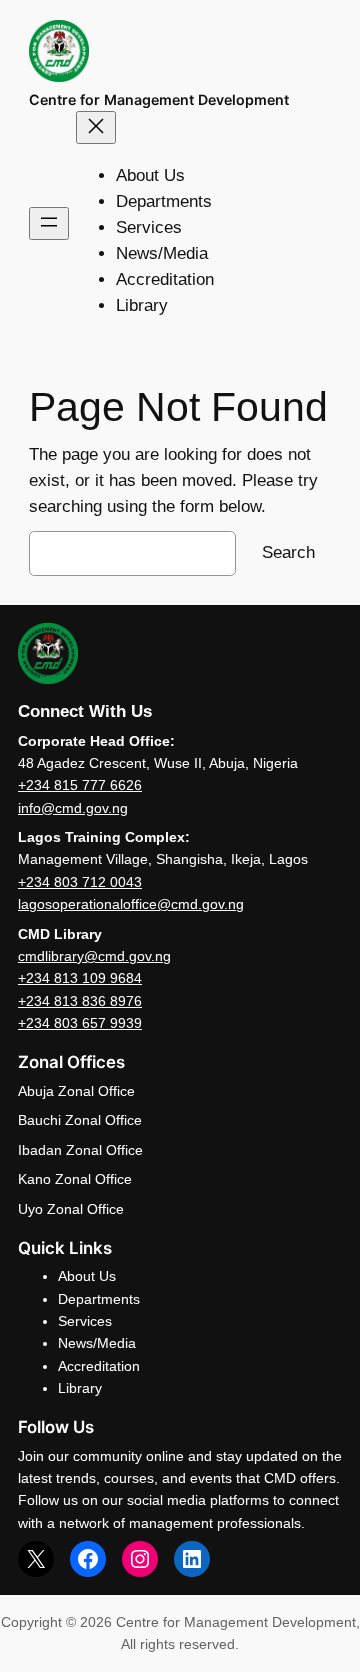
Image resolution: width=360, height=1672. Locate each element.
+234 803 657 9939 (80, 1023)
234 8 (44, 785)
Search (288, 552)
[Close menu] (96, 127)
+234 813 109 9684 (80, 978)
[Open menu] (49, 223)
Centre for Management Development (159, 99)
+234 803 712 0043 (80, 882)
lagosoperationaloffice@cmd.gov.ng (131, 904)
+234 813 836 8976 (80, 1001)
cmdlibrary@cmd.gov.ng (94, 956)
